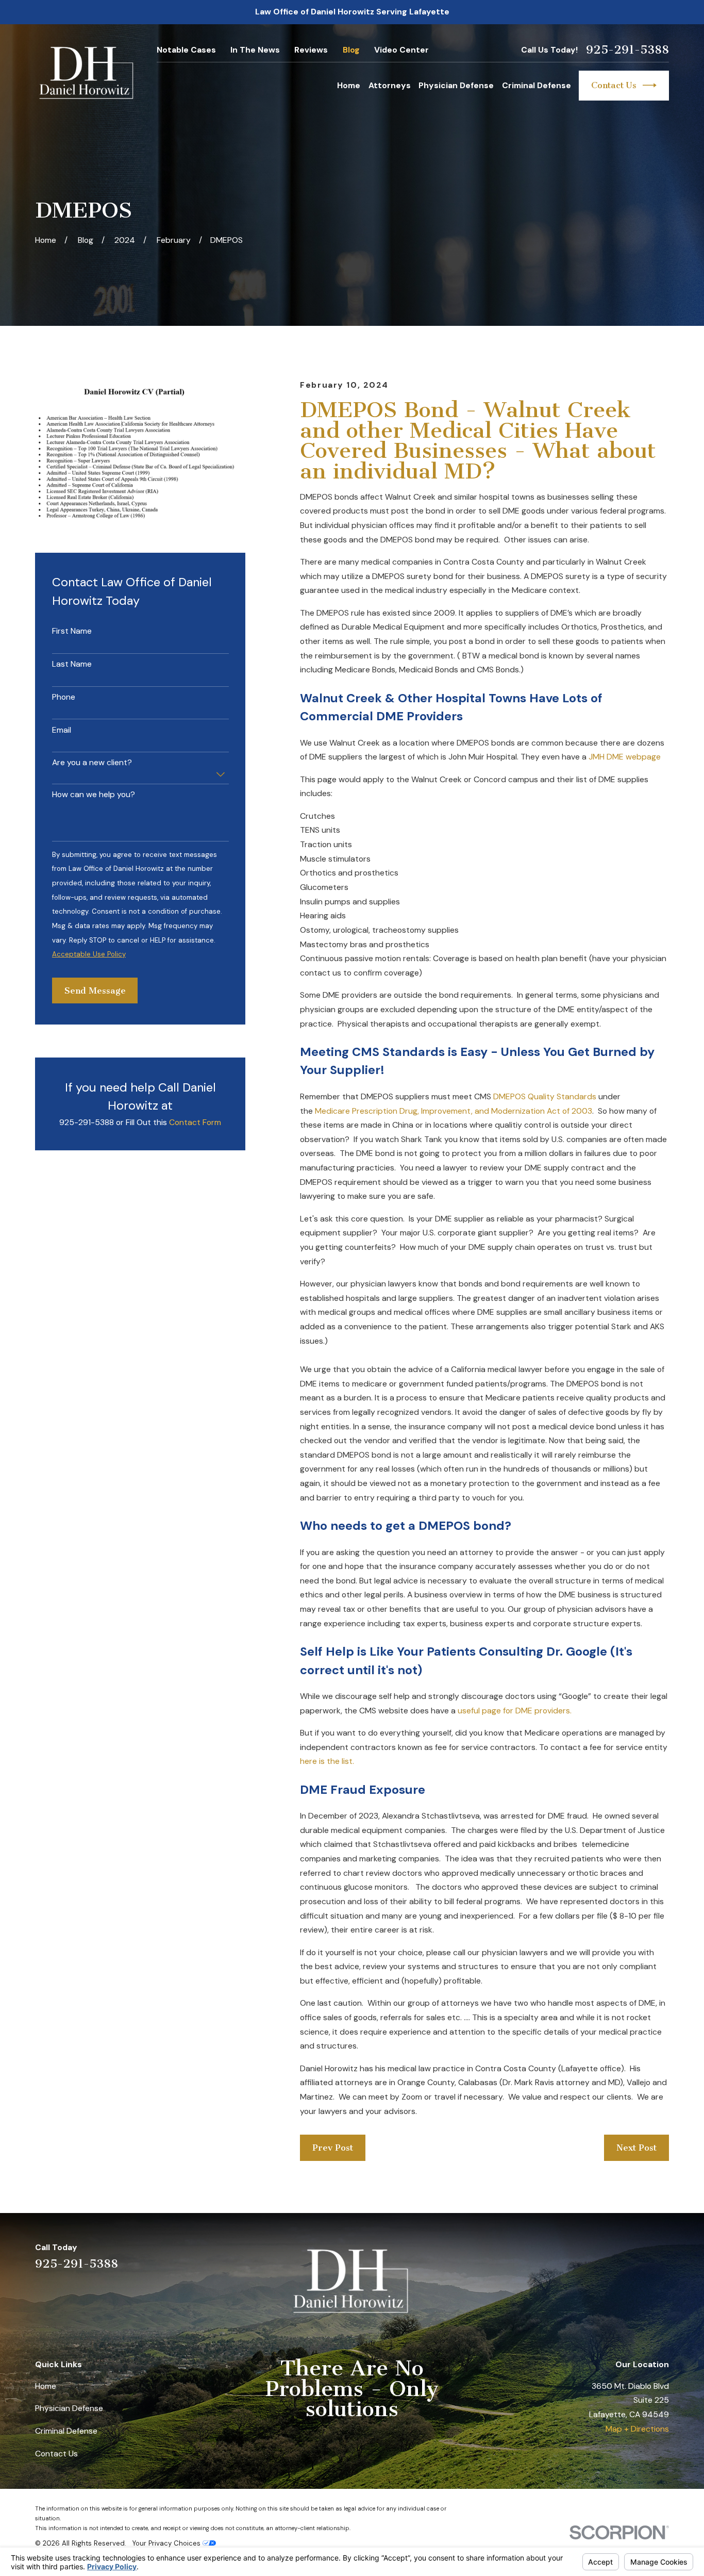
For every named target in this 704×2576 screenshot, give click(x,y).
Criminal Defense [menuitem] (537, 85)
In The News (255, 50)
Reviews (311, 50)
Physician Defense (69, 2408)
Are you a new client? (92, 763)
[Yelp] (585, 2255)
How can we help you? (94, 795)
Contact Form (195, 1122)
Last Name (72, 664)
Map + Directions (637, 2429)
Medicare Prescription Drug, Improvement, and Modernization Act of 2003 (454, 1111)
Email (62, 730)
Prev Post (333, 2148)
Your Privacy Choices (167, 2543)
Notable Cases (186, 50)
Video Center (401, 50)
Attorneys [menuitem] (390, 85)
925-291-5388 (627, 50)
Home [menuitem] (349, 85)
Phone (64, 697)
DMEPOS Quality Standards (545, 1096)
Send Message (95, 990)
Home (46, 2386)
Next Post (636, 2148)
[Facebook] (663, 2255)
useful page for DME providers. (514, 1711)
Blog (351, 50)
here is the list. (327, 1761)
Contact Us (614, 85)
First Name (72, 631)
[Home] (87, 73)
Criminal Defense (66, 2431)
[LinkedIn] (611, 2255)
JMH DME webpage (625, 757)
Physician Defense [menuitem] (456, 85)
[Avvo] (637, 2255)
